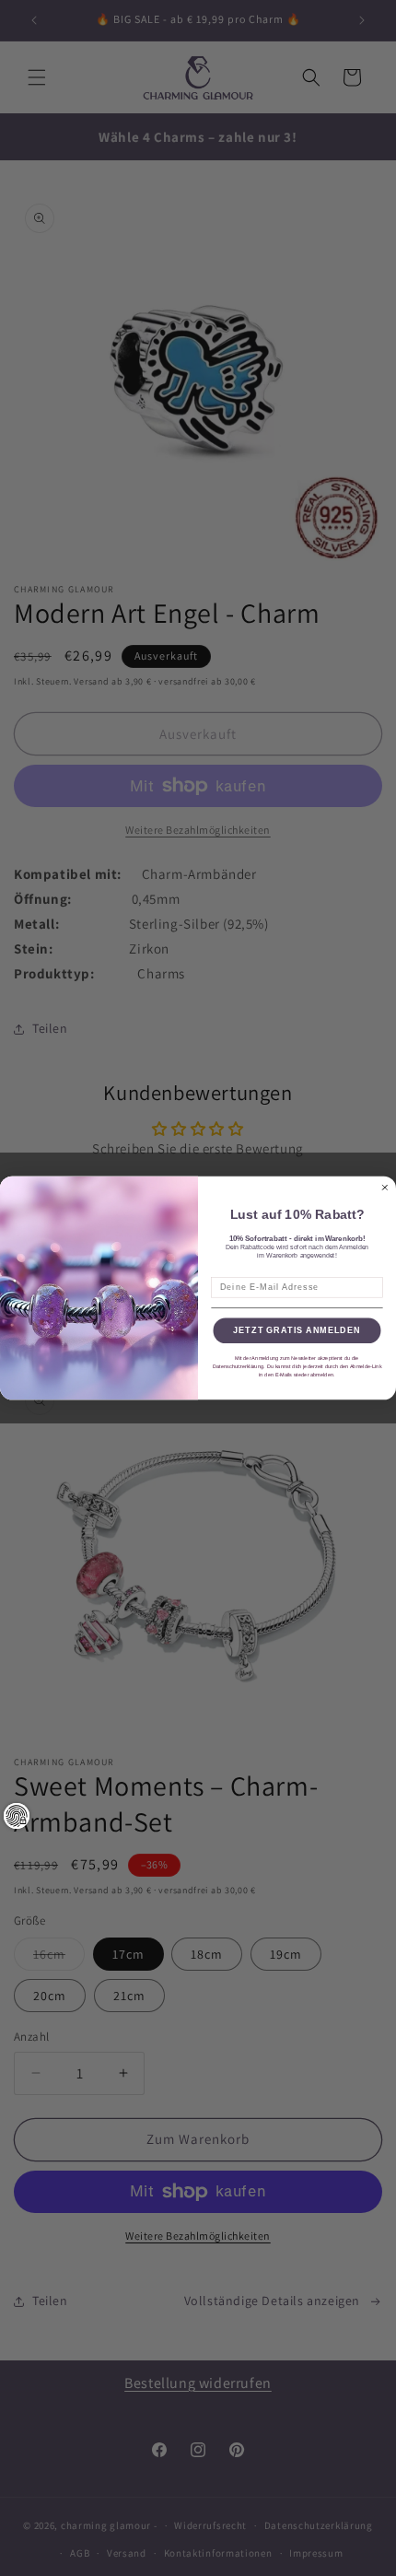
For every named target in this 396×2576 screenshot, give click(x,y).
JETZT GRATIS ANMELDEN (297, 1331)
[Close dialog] (384, 1187)
